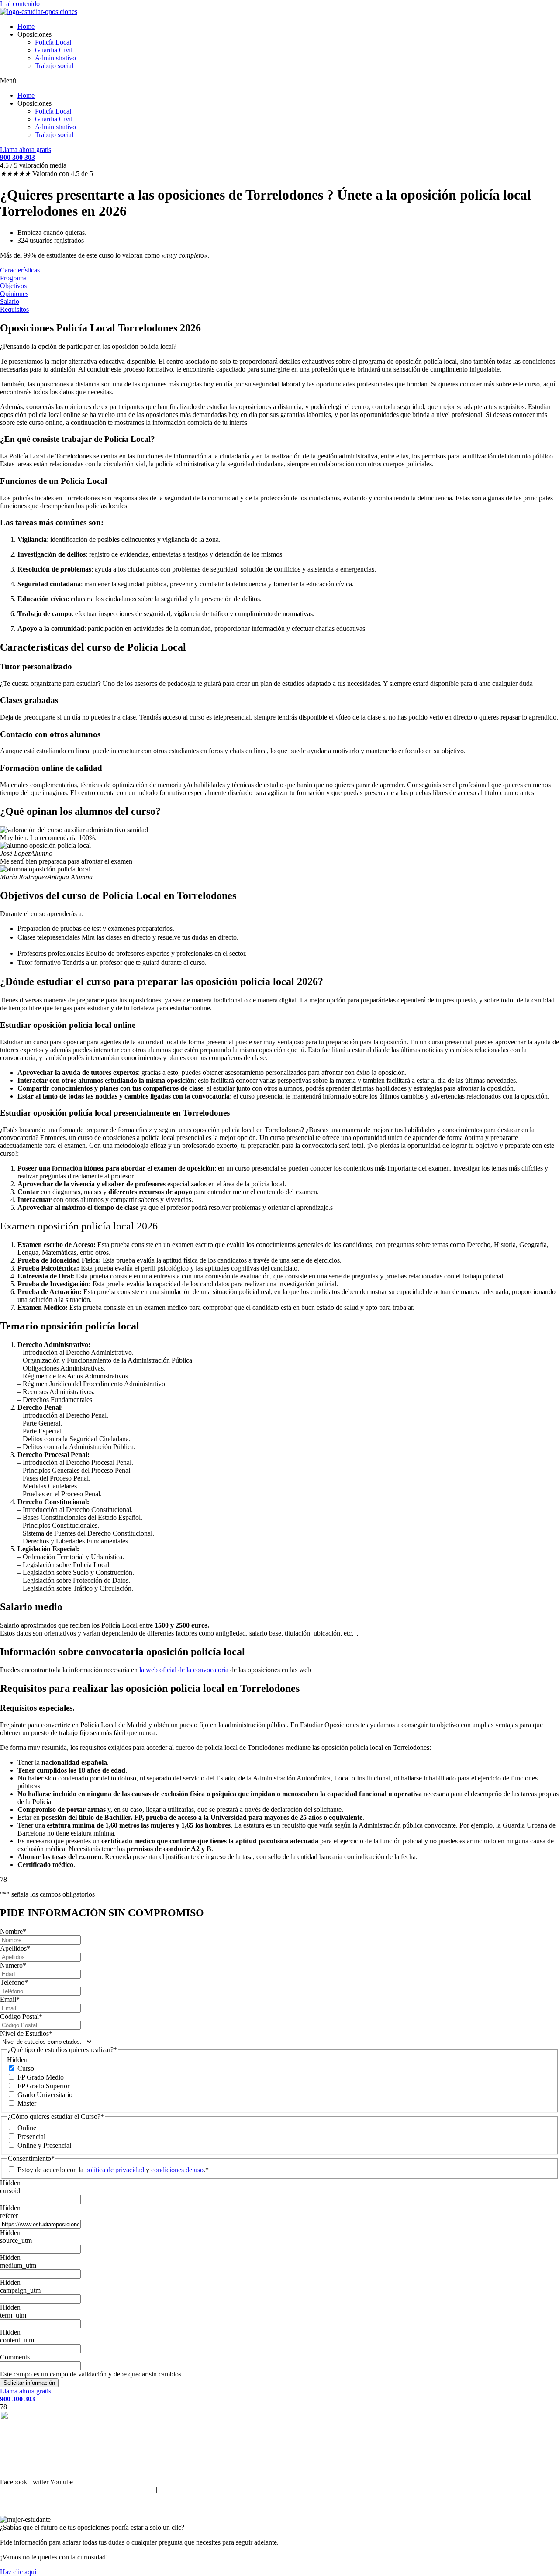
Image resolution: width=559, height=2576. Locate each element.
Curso (26, 2068)
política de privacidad (115, 2170)
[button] (279, 81)
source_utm (16, 2240)
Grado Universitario (45, 2095)
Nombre (13, 1931)
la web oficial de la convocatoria (184, 1670)
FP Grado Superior (43, 2086)
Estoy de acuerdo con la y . (111, 2170)
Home (26, 26)
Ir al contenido (20, 4)
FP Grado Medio (41, 2077)
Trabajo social (54, 66)
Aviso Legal (17, 2490)
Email (10, 1999)
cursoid (10, 2191)
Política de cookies (128, 2490)
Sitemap (170, 2490)
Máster (27, 2103)
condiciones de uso (177, 2170)
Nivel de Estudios (26, 2034)
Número (13, 1965)
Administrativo (55, 58)
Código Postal (21, 2016)
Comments (15, 2357)
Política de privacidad (68, 2490)
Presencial (31, 2137)
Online (27, 2128)
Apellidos (15, 1948)
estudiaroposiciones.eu (298, 2505)
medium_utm (18, 2265)
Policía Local (53, 42)
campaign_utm (20, 2290)
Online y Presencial (44, 2145)
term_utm (13, 2315)
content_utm (17, 2340)
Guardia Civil (54, 50)
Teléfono (14, 1982)
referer (9, 2216)
